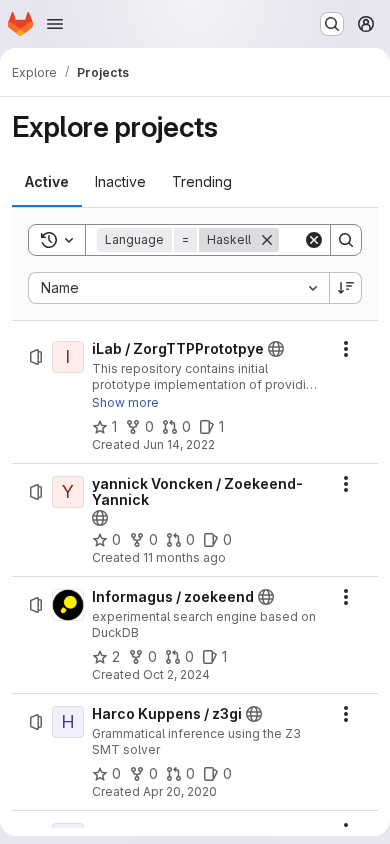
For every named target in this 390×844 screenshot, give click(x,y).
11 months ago (184, 557)
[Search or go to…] (332, 24)
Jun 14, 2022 (179, 444)
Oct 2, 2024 (176, 674)
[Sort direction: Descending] (346, 288)
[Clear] (314, 240)
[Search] (346, 240)
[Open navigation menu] (55, 24)
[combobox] (178, 288)
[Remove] (267, 240)
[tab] (47, 182)
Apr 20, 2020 (180, 791)
